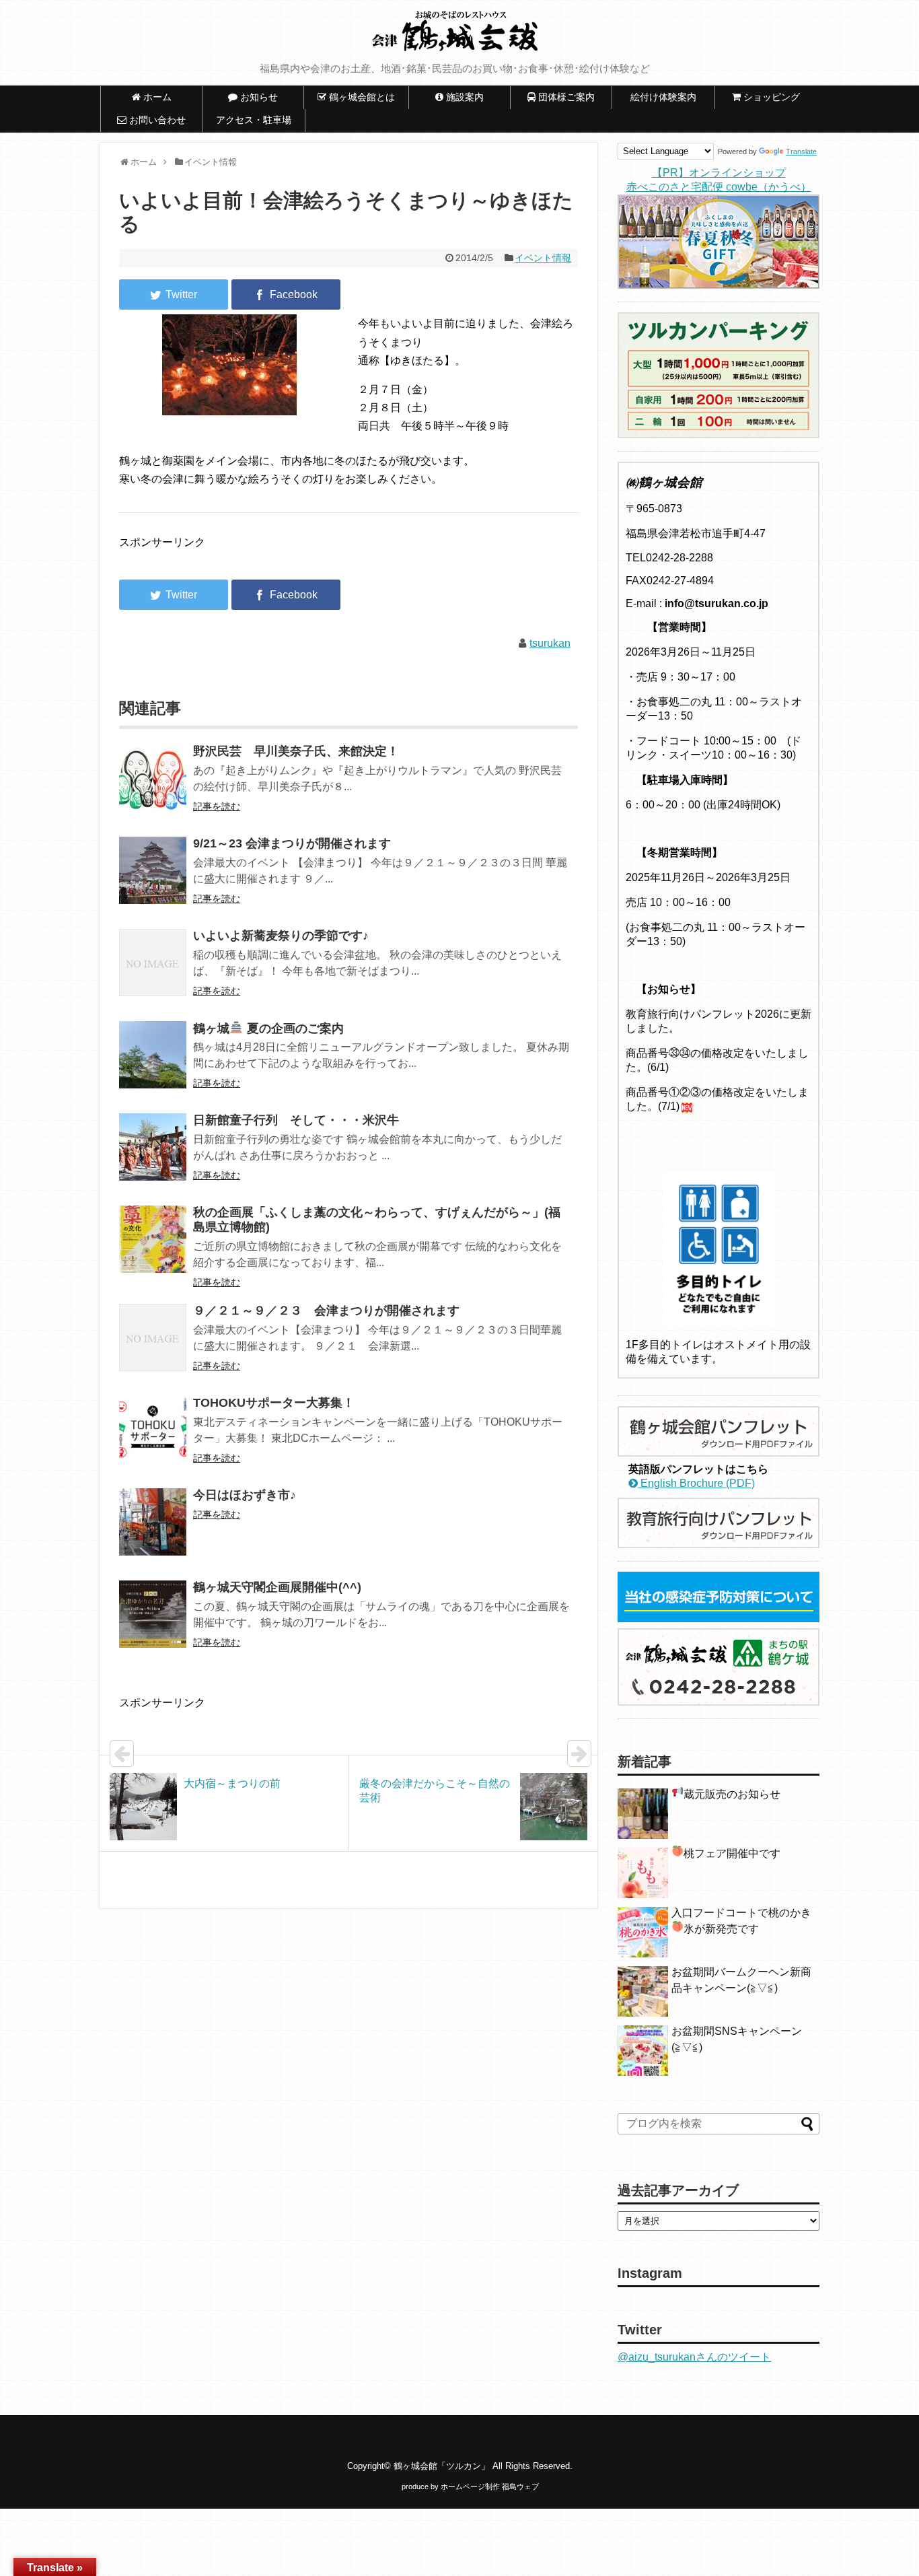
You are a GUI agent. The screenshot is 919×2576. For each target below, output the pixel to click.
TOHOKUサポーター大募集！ (274, 1403)
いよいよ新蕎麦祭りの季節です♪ (281, 936)
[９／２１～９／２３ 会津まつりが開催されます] (153, 1347)
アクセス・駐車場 (254, 120)
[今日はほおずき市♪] (153, 1531)
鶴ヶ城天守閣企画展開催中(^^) (277, 1587)
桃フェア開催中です (732, 1853)
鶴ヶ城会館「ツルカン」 (442, 2466)
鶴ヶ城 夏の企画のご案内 (268, 1029)
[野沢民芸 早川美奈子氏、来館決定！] (153, 787)
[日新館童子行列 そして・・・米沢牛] (153, 1156)
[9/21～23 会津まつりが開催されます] (153, 879)
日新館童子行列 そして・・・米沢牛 (296, 1120)
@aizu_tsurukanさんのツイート (694, 2357)
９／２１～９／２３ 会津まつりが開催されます (326, 1311)
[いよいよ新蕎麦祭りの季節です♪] (153, 972)
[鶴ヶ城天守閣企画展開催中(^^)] (153, 1623)
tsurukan (550, 643)
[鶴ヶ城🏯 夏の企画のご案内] (153, 1064)
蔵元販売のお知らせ (732, 1794)
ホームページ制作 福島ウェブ (490, 2486)
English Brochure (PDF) (696, 1483)
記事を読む (217, 806)
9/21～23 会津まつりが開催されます (292, 843)
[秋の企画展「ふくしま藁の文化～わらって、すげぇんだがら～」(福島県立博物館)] (153, 1248)
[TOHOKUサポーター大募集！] (153, 1439)
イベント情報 (543, 258)
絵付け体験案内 (668, 97)
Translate (801, 151)
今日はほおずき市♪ (245, 1495)
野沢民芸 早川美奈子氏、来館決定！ (296, 751)
